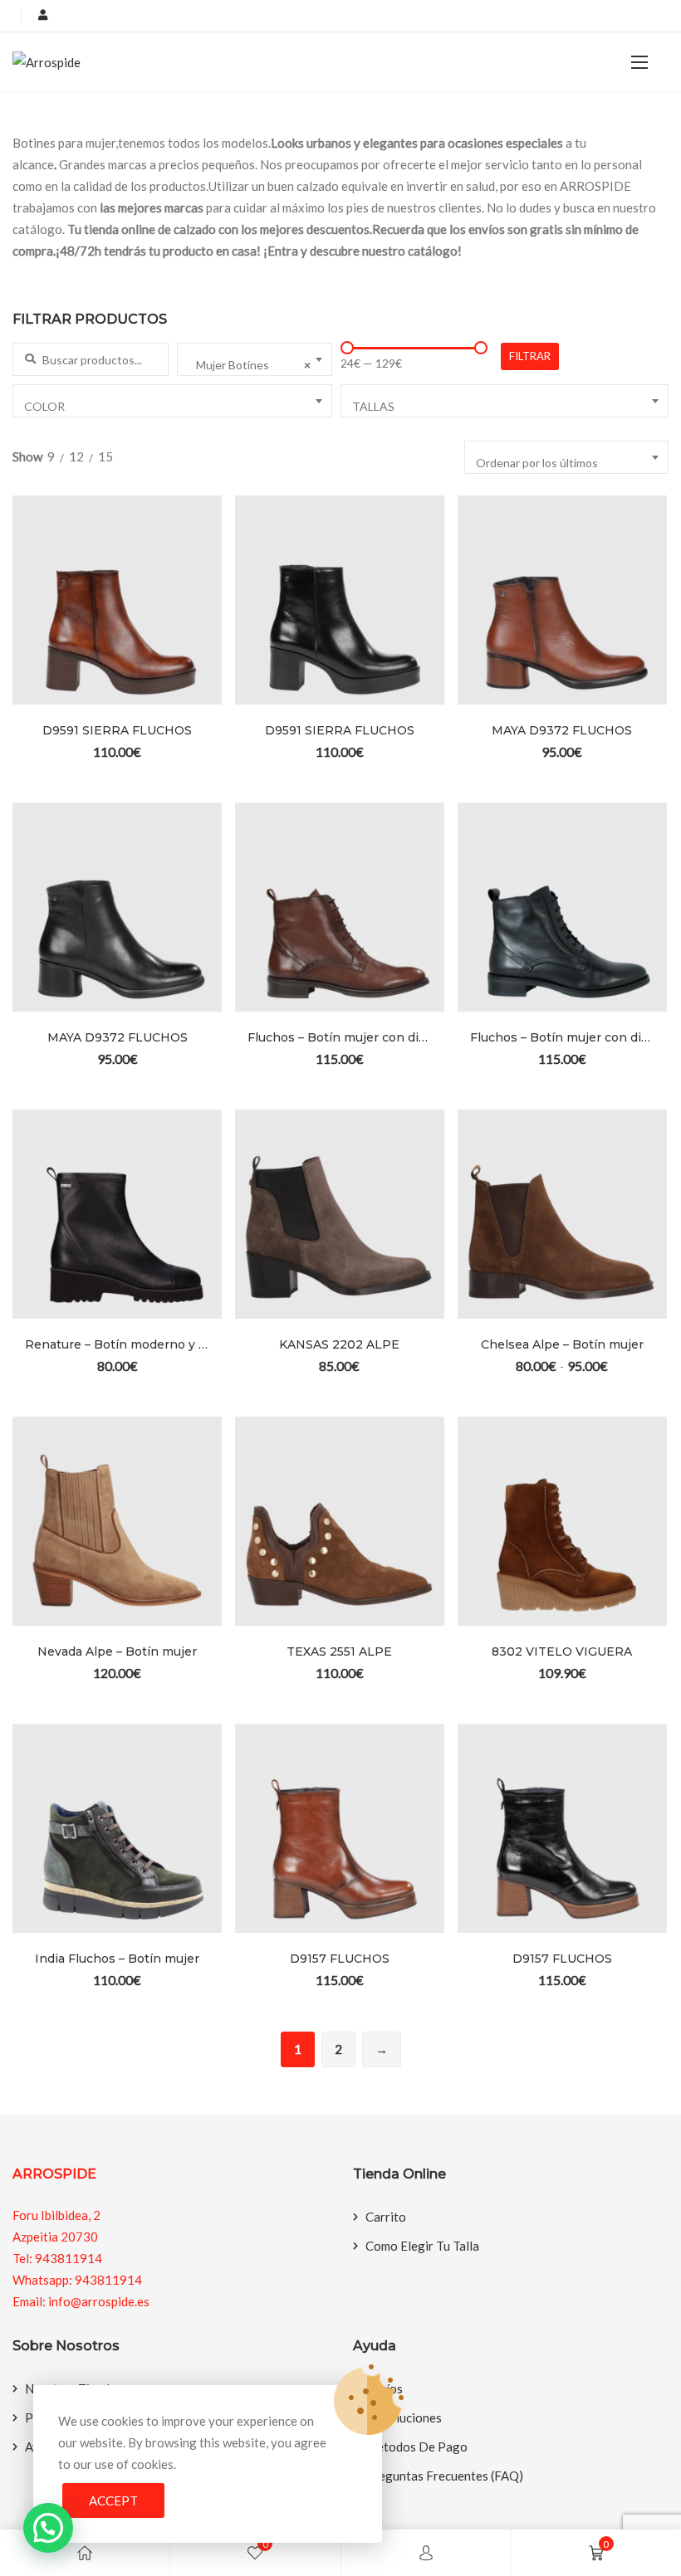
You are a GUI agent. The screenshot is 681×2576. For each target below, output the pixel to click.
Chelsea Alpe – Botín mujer (562, 1344)
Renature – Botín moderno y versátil (117, 1344)
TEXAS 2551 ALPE (339, 1651)
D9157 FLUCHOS (340, 1959)
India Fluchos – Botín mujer (117, 1959)
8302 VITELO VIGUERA (562, 1651)
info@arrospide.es (99, 2301)
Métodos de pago (416, 2447)
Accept (113, 2500)
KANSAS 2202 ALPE (339, 1344)
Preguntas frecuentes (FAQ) (444, 2476)
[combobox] (255, 359)
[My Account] (426, 2553)
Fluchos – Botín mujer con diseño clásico (340, 1037)
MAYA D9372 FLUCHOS (562, 730)
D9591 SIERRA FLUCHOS (117, 730)
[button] (639, 62)
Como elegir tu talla (422, 2246)
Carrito (386, 2217)
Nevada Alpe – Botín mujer (117, 1651)
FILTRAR (530, 356)
